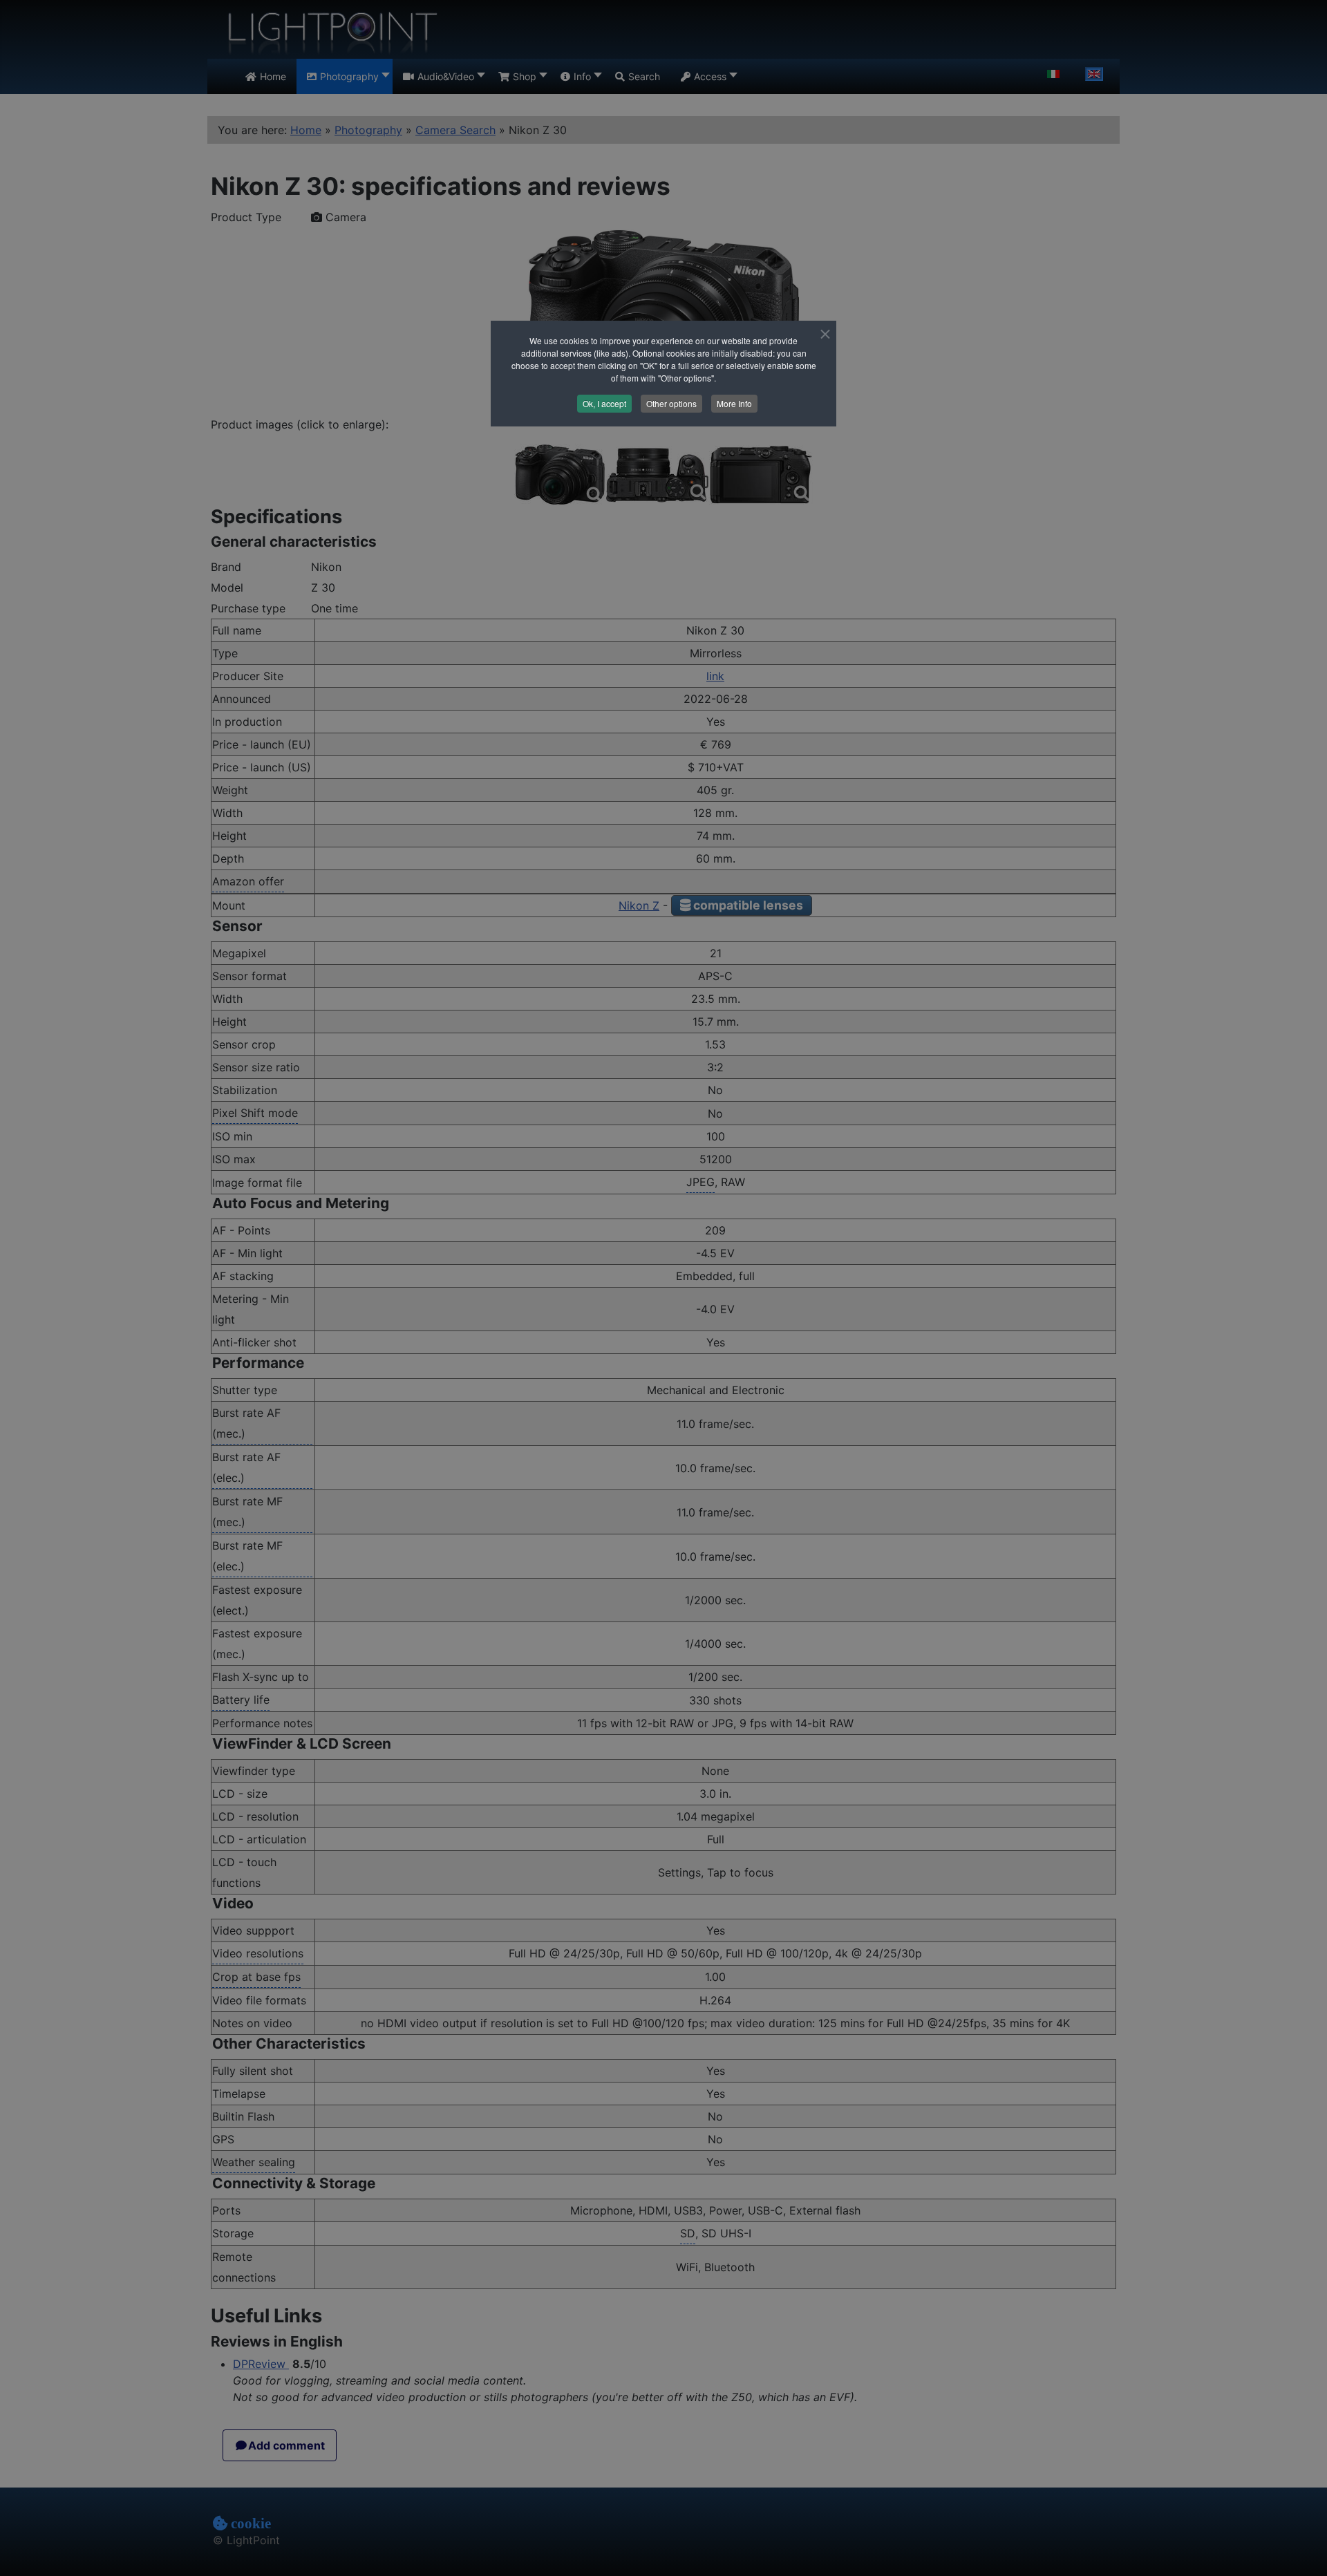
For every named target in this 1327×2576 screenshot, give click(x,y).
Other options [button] (671, 403)
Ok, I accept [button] (604, 403)
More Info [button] (734, 403)
